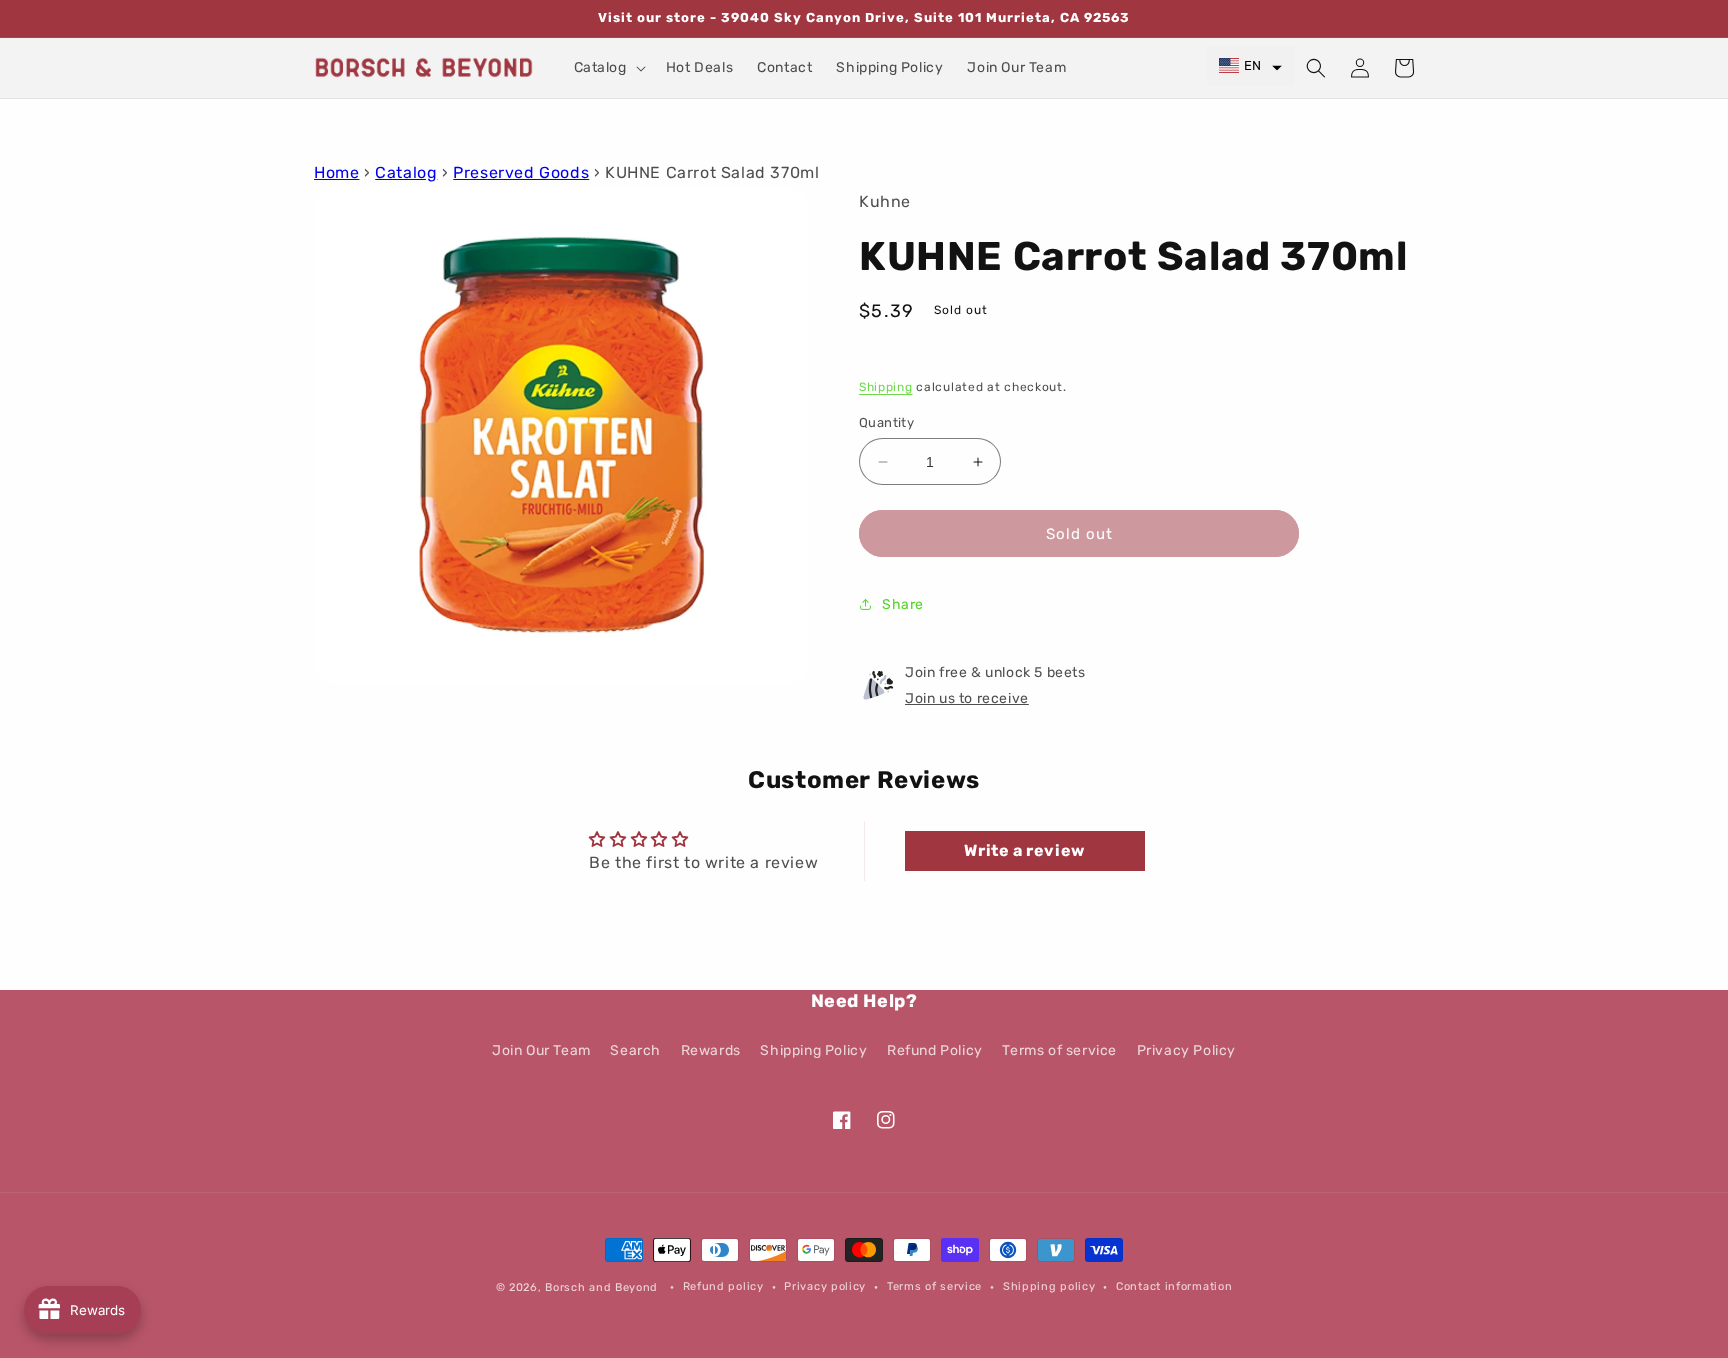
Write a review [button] (1024, 850)
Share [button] (903, 604)
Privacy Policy (1186, 1050)
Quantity (886, 422)
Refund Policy (935, 1050)
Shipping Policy (813, 1050)
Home (336, 172)
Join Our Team (541, 1050)
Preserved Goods (521, 172)
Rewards (711, 1050)
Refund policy (723, 1286)
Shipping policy (1049, 1286)
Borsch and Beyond (601, 1287)
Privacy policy (825, 1286)
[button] (608, 68)
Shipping (886, 387)
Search (635, 1050)
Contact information (1174, 1286)
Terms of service (1059, 1050)
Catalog (406, 172)
